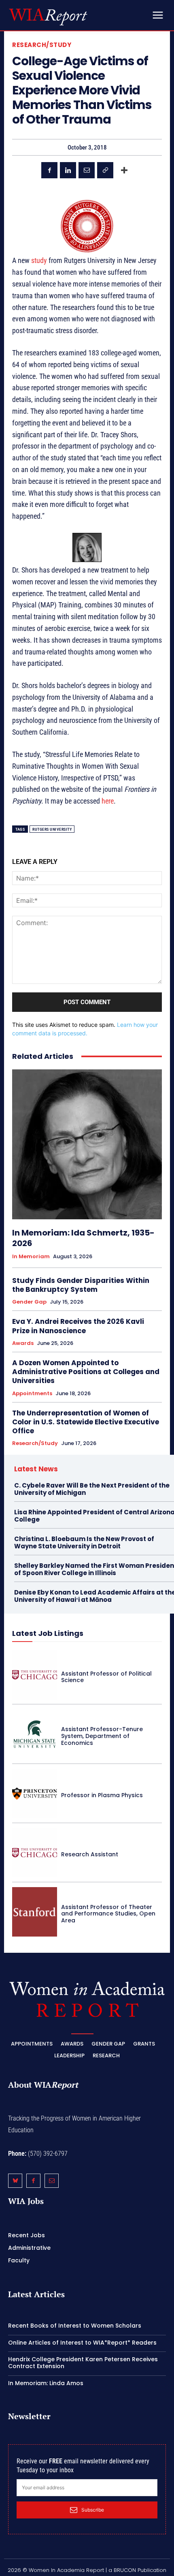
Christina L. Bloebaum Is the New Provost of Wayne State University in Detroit (84, 1542)
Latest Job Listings (48, 1633)
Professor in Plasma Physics (102, 1795)
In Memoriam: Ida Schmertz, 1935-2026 (83, 1238)
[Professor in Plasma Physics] (35, 1794)
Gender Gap (29, 1302)
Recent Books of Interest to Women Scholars (75, 2326)
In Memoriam (31, 1257)
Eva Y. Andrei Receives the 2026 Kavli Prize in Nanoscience (78, 1326)
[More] (124, 170)
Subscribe (93, 2510)
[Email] (87, 170)
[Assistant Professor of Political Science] (35, 1675)
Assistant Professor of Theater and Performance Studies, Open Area (108, 1914)
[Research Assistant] (35, 1853)
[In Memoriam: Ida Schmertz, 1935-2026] (87, 1144)
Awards (23, 1343)
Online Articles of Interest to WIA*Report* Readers (82, 2342)
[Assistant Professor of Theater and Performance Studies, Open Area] (35, 1912)
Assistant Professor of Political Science (106, 1677)
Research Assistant (90, 1854)
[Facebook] (49, 170)
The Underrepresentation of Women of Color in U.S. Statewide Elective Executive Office (86, 1422)
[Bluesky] (15, 2181)
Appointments (32, 1394)
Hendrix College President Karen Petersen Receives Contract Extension (83, 2363)
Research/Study (42, 45)
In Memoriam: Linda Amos (46, 2383)
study (39, 260)
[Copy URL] (105, 170)
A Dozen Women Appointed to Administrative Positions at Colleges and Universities (86, 1372)
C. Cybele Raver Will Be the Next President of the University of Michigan (92, 1489)
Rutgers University (52, 829)
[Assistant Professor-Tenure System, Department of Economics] (35, 1734)
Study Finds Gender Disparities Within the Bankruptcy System (81, 1285)
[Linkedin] (68, 170)
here (108, 801)
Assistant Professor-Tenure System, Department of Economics (102, 1736)
